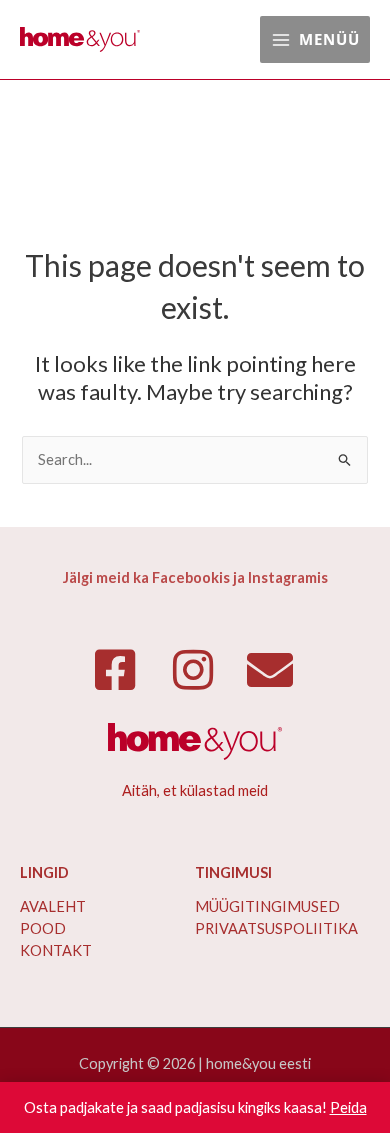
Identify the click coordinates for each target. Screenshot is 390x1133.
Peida (348, 1107)
